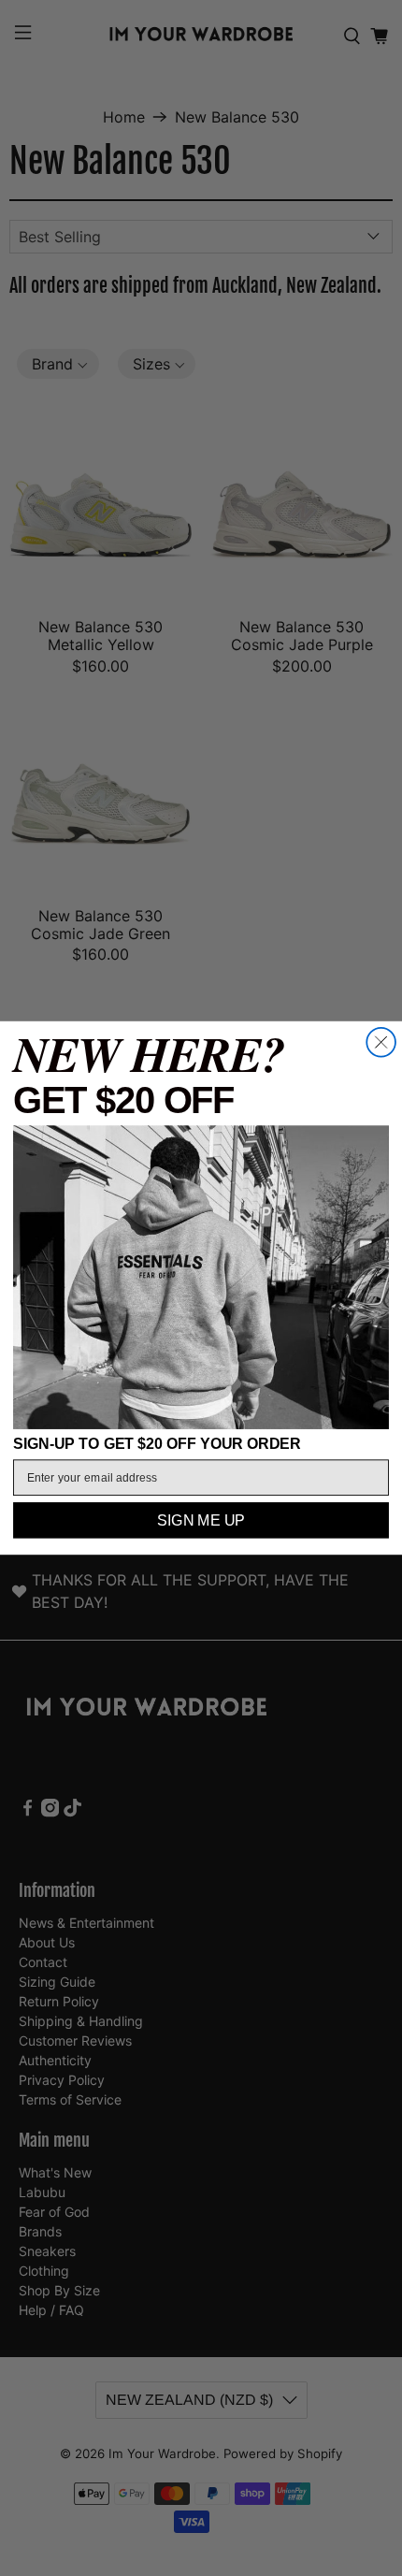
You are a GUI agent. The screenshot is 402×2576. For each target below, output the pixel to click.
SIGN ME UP (201, 1521)
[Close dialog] (381, 1042)
